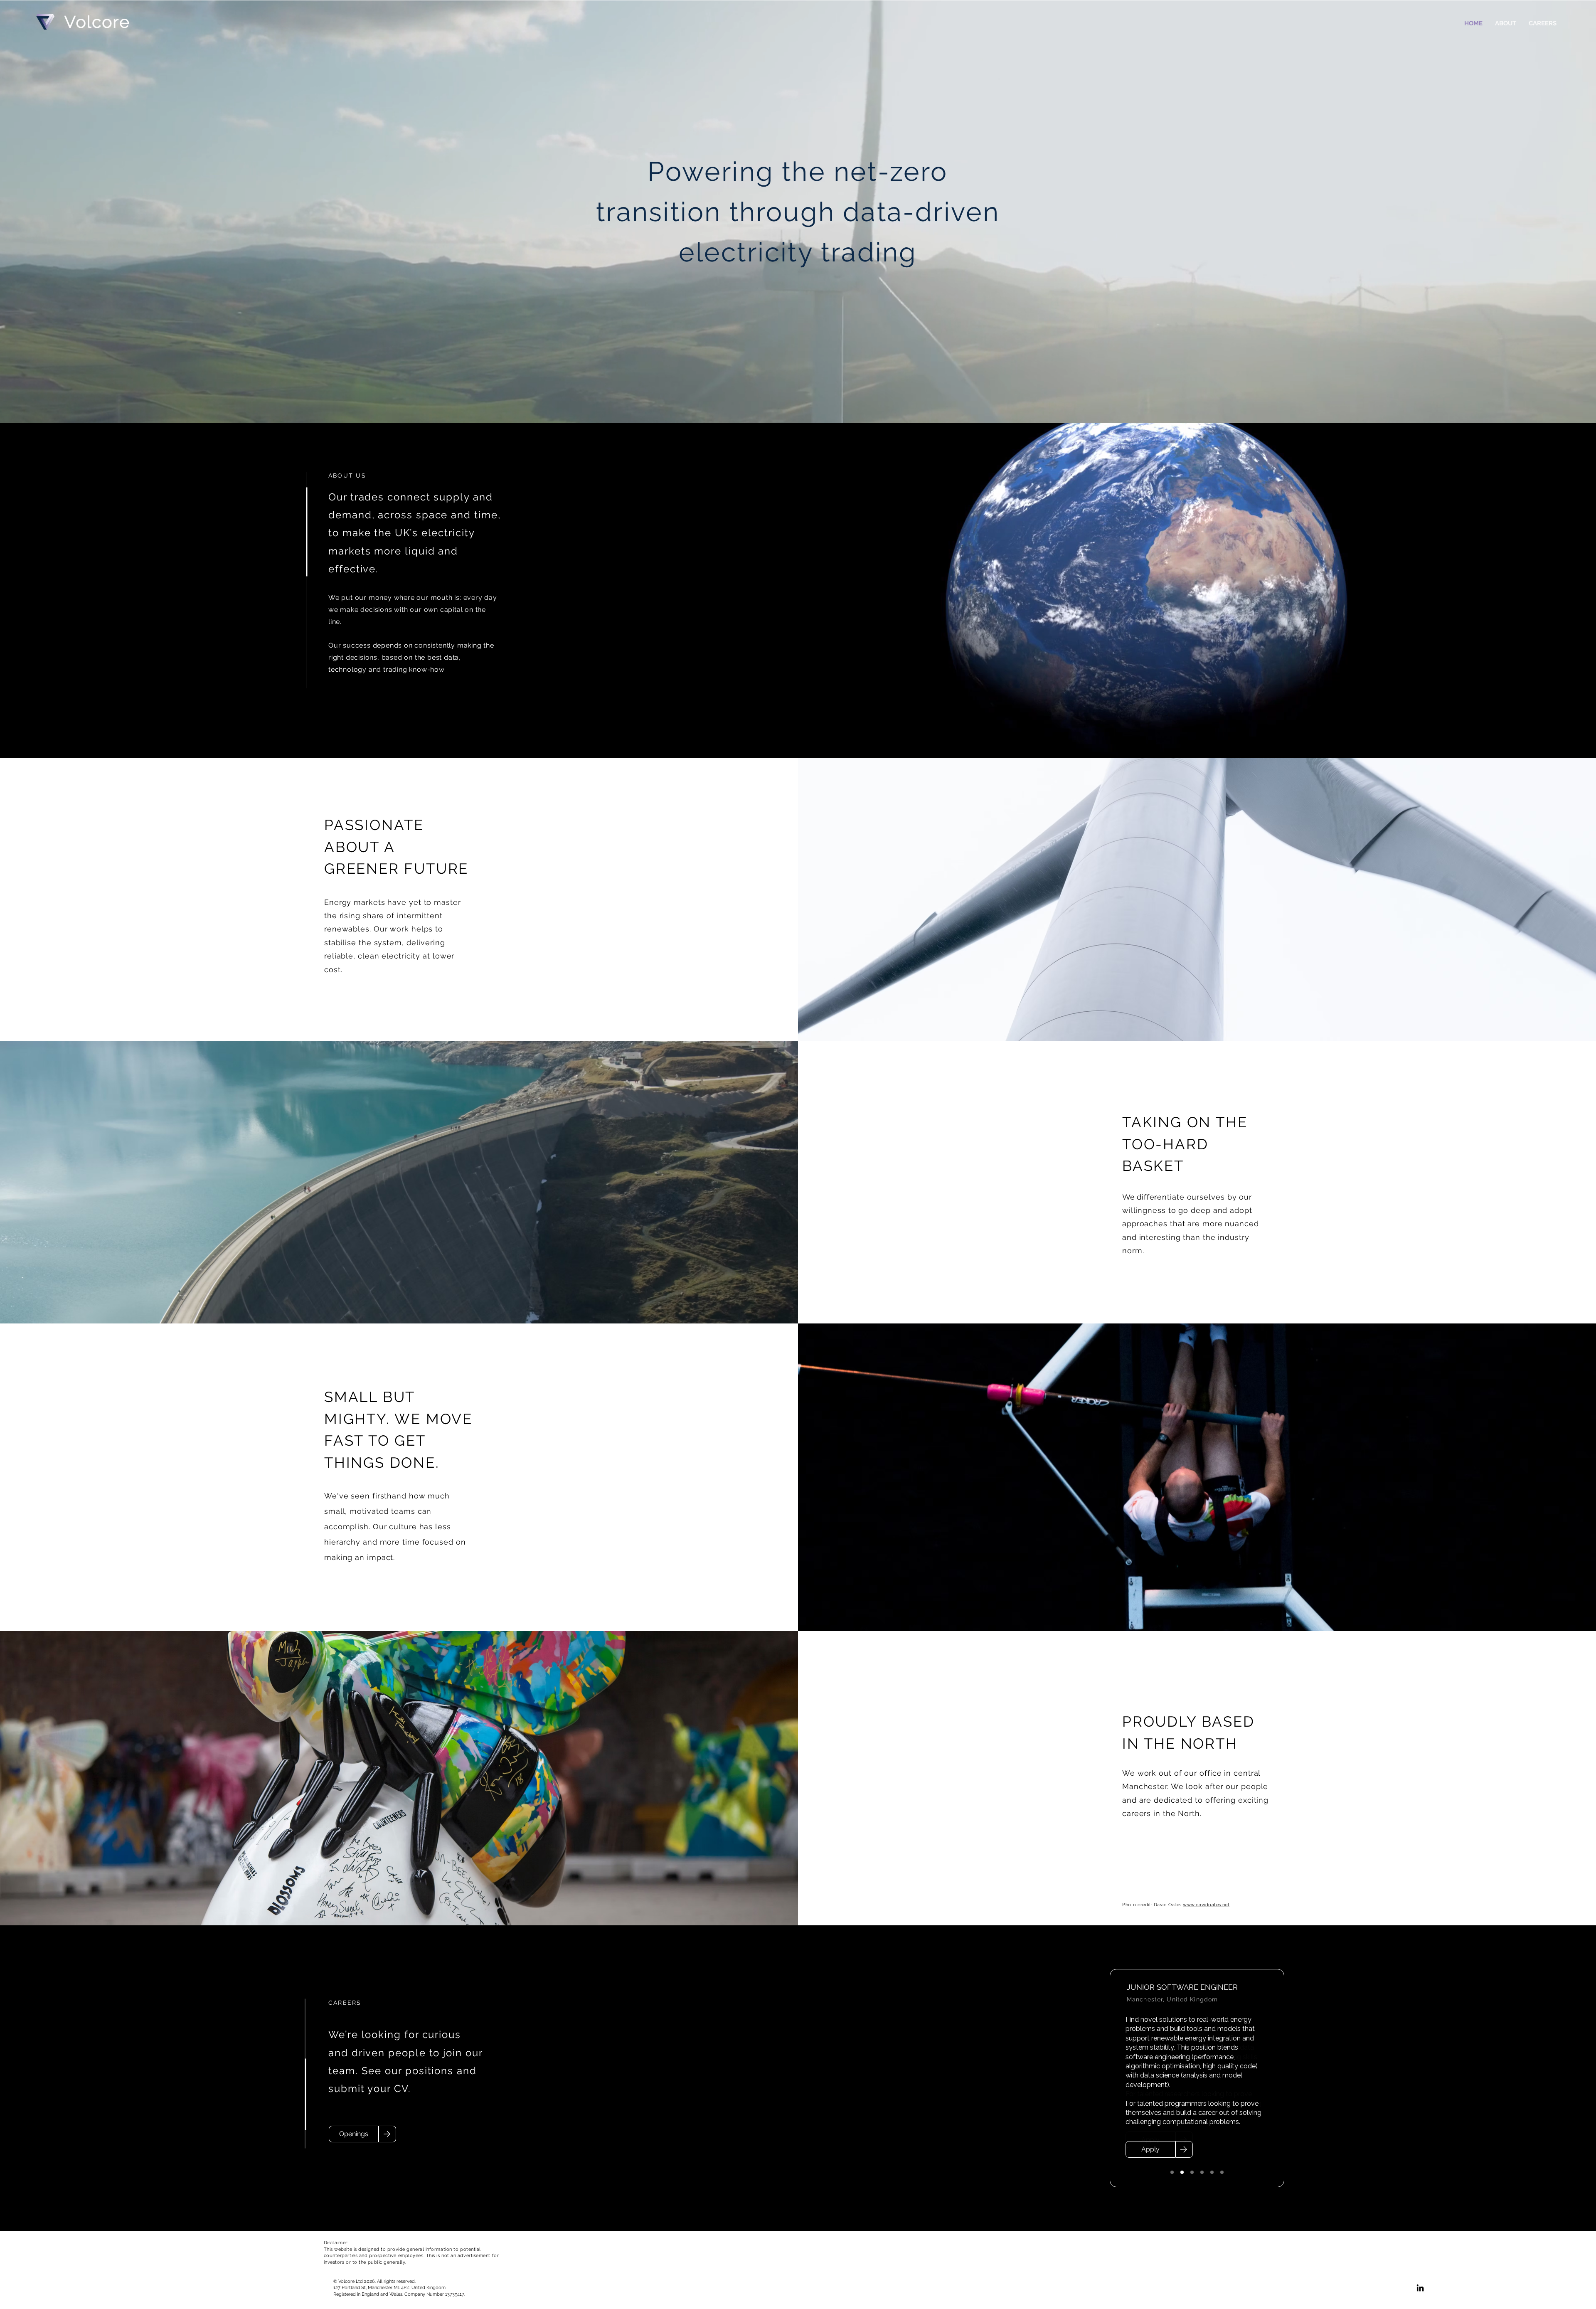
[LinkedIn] (1420, 2288)
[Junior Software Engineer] (1182, 2172)
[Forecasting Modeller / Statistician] (1202, 2172)
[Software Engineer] (1222, 2172)
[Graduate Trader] (1192, 2172)
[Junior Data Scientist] (1172, 2172)
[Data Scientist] (1212, 2172)
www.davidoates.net (1206, 1905)
